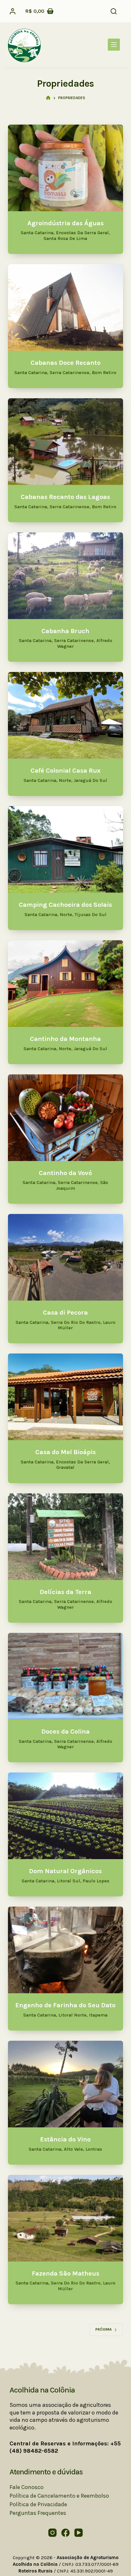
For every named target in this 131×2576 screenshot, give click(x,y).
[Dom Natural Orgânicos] (66, 1816)
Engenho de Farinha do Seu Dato (65, 2005)
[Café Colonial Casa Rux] (66, 715)
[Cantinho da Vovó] (66, 1118)
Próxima (103, 2329)
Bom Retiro (104, 373)
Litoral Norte (72, 2015)
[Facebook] (65, 2533)
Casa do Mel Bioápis (65, 1452)
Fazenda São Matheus (65, 2273)
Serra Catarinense (69, 373)
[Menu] (114, 45)
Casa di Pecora (65, 1312)
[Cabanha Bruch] (66, 576)
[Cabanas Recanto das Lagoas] (66, 442)
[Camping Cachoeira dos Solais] (66, 849)
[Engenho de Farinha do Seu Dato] (66, 1950)
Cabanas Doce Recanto (65, 363)
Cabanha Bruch (65, 631)
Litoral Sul (69, 1881)
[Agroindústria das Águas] (66, 168)
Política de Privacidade (38, 2504)
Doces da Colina (65, 1731)
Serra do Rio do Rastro (76, 1322)
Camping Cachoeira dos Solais (65, 905)
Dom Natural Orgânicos (65, 1871)
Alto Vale (73, 2149)
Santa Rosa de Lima (65, 238)
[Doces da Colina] (66, 1676)
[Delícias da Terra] (66, 1537)
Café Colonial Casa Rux (65, 770)
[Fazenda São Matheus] (66, 2218)
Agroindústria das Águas (65, 223)
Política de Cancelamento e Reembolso (59, 2496)
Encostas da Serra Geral (82, 233)
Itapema (98, 2015)
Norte (65, 780)
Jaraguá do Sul (90, 780)
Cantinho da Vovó (65, 1173)
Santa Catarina (37, 233)
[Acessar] (13, 11)
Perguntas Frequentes (38, 2513)
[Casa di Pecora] (66, 1257)
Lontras (94, 2149)
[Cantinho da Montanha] (66, 984)
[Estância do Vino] (66, 2084)
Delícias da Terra (65, 1592)
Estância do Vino (65, 2139)
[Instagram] (52, 2533)
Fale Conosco (27, 2487)
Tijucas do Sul (91, 915)
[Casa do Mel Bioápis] (66, 1397)
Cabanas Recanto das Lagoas (65, 497)
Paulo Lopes (96, 1881)
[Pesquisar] (114, 11)
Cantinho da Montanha (65, 1039)
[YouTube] (79, 2533)
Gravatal (65, 1467)
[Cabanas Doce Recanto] (66, 307)
